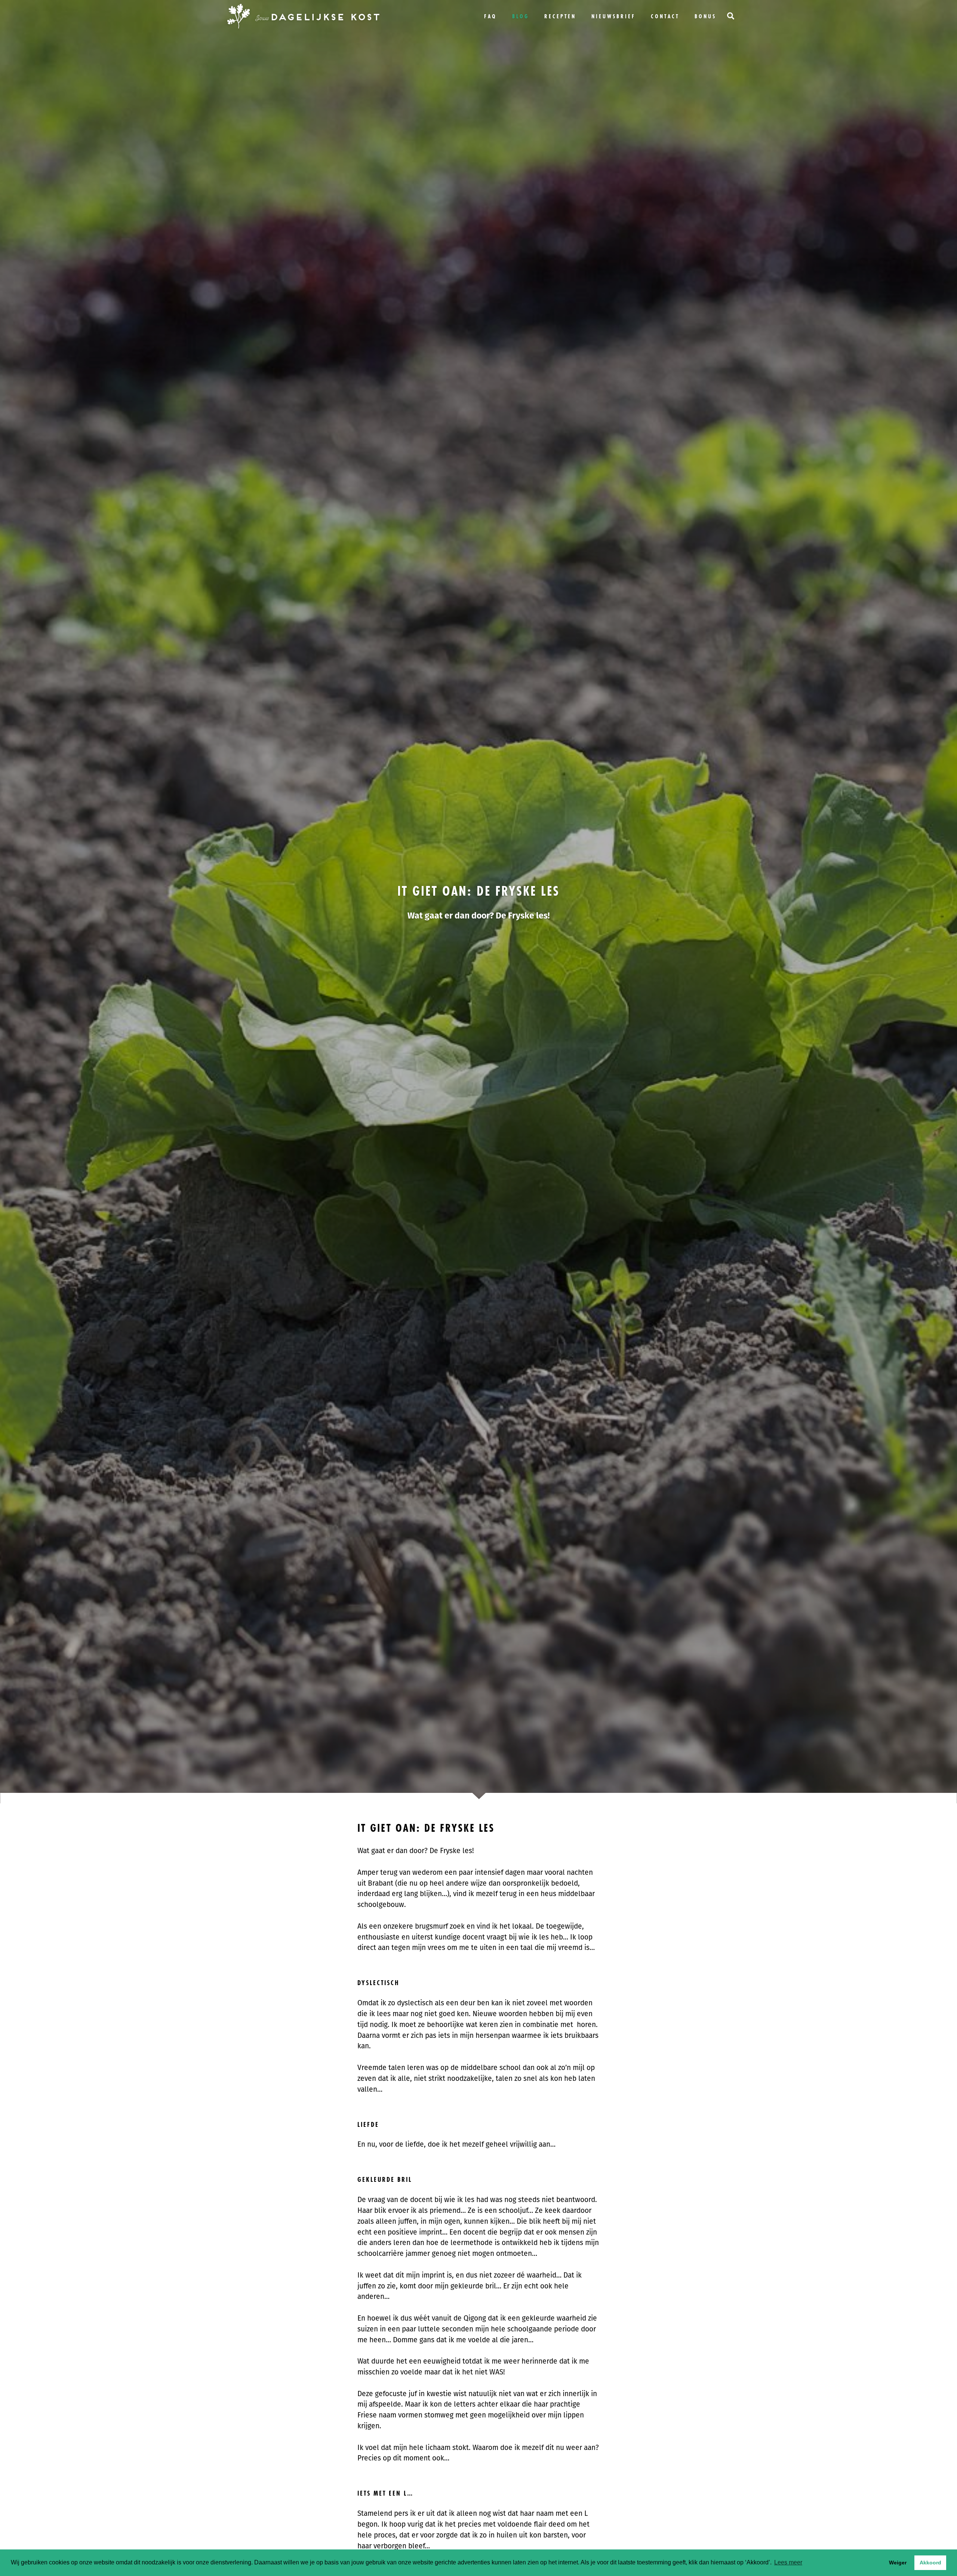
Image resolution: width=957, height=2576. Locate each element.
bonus (705, 16)
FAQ (490, 16)
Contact (665, 16)
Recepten (560, 16)
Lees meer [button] (788, 2562)
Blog (521, 16)
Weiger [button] (898, 2563)
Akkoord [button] (930, 2563)
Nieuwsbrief (613, 16)
